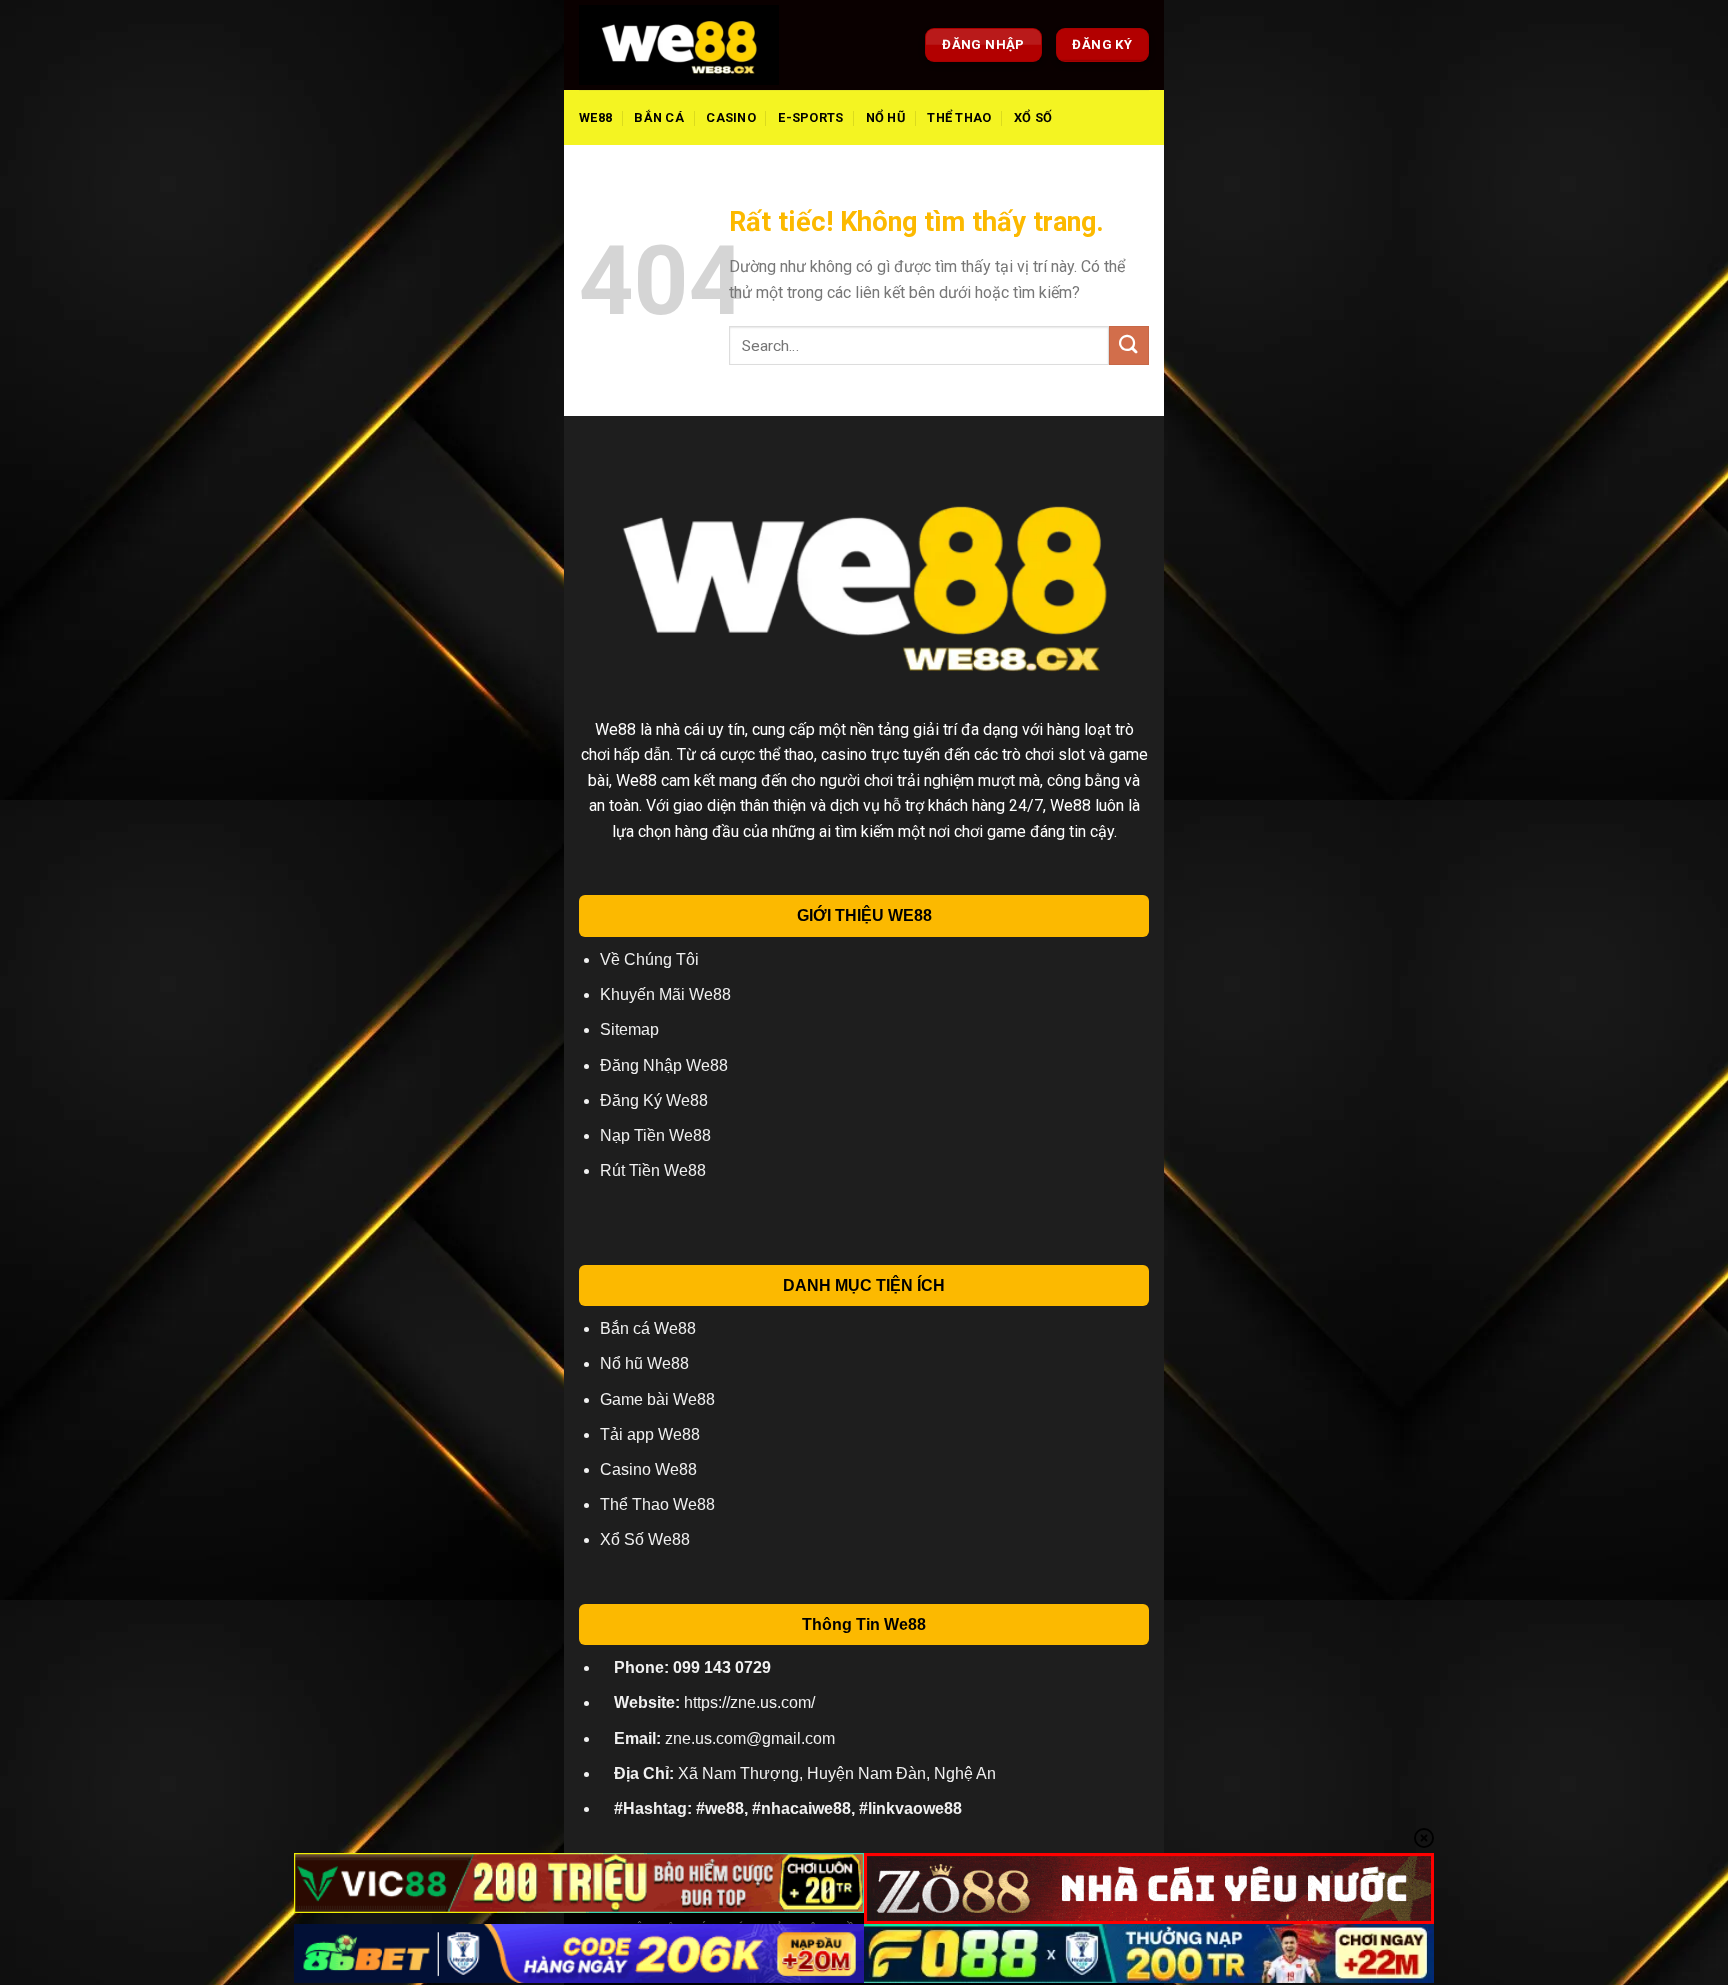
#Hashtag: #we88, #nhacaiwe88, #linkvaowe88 (788, 1808)
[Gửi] (1129, 345)
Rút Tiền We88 (653, 1170)
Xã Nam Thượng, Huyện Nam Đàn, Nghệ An (805, 1773)
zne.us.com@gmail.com (724, 1738)
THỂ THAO (959, 117)
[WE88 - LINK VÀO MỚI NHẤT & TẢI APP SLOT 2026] (679, 45)
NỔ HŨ (885, 117)
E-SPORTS (810, 117)
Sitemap (629, 1029)
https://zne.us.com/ (714, 1702)
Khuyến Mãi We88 (665, 994)
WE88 (595, 117)
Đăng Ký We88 (654, 1100)
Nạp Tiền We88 (655, 1135)
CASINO (731, 117)
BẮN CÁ (659, 117)
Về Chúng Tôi (649, 959)
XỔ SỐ (1033, 117)
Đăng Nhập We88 (664, 1065)
